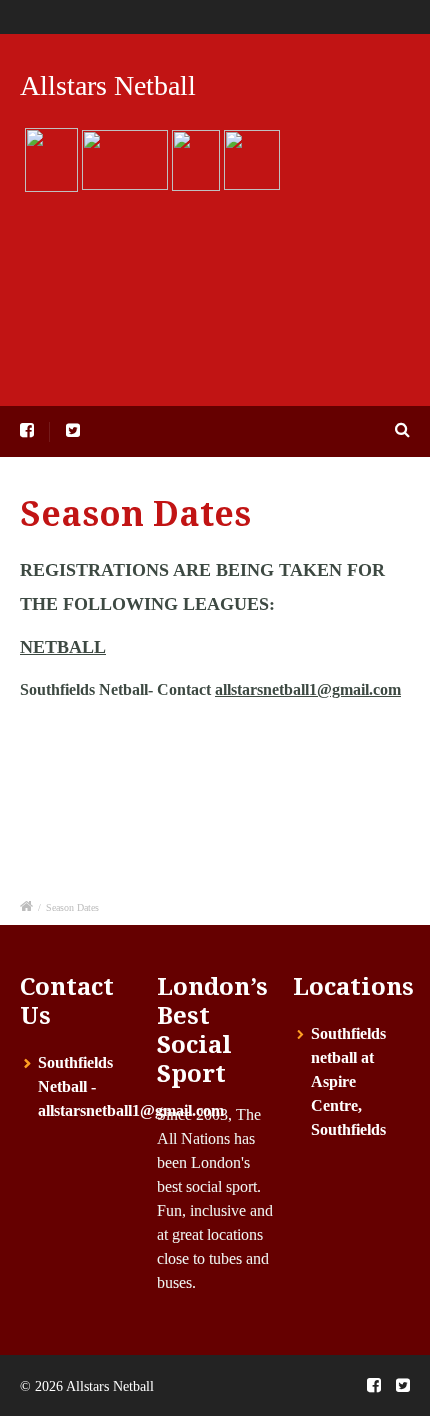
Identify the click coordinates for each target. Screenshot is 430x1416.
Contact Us (187, 16)
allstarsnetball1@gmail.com (308, 689)
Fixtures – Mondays (145, 278)
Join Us (307, 227)
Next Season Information (163, 227)
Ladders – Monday (141, 329)
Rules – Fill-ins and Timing (263, 380)
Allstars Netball (108, 85)
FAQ (125, 16)
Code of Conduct (377, 16)
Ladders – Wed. (292, 329)
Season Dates (274, 16)
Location (106, 380)
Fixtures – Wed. (300, 278)
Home (76, 16)
